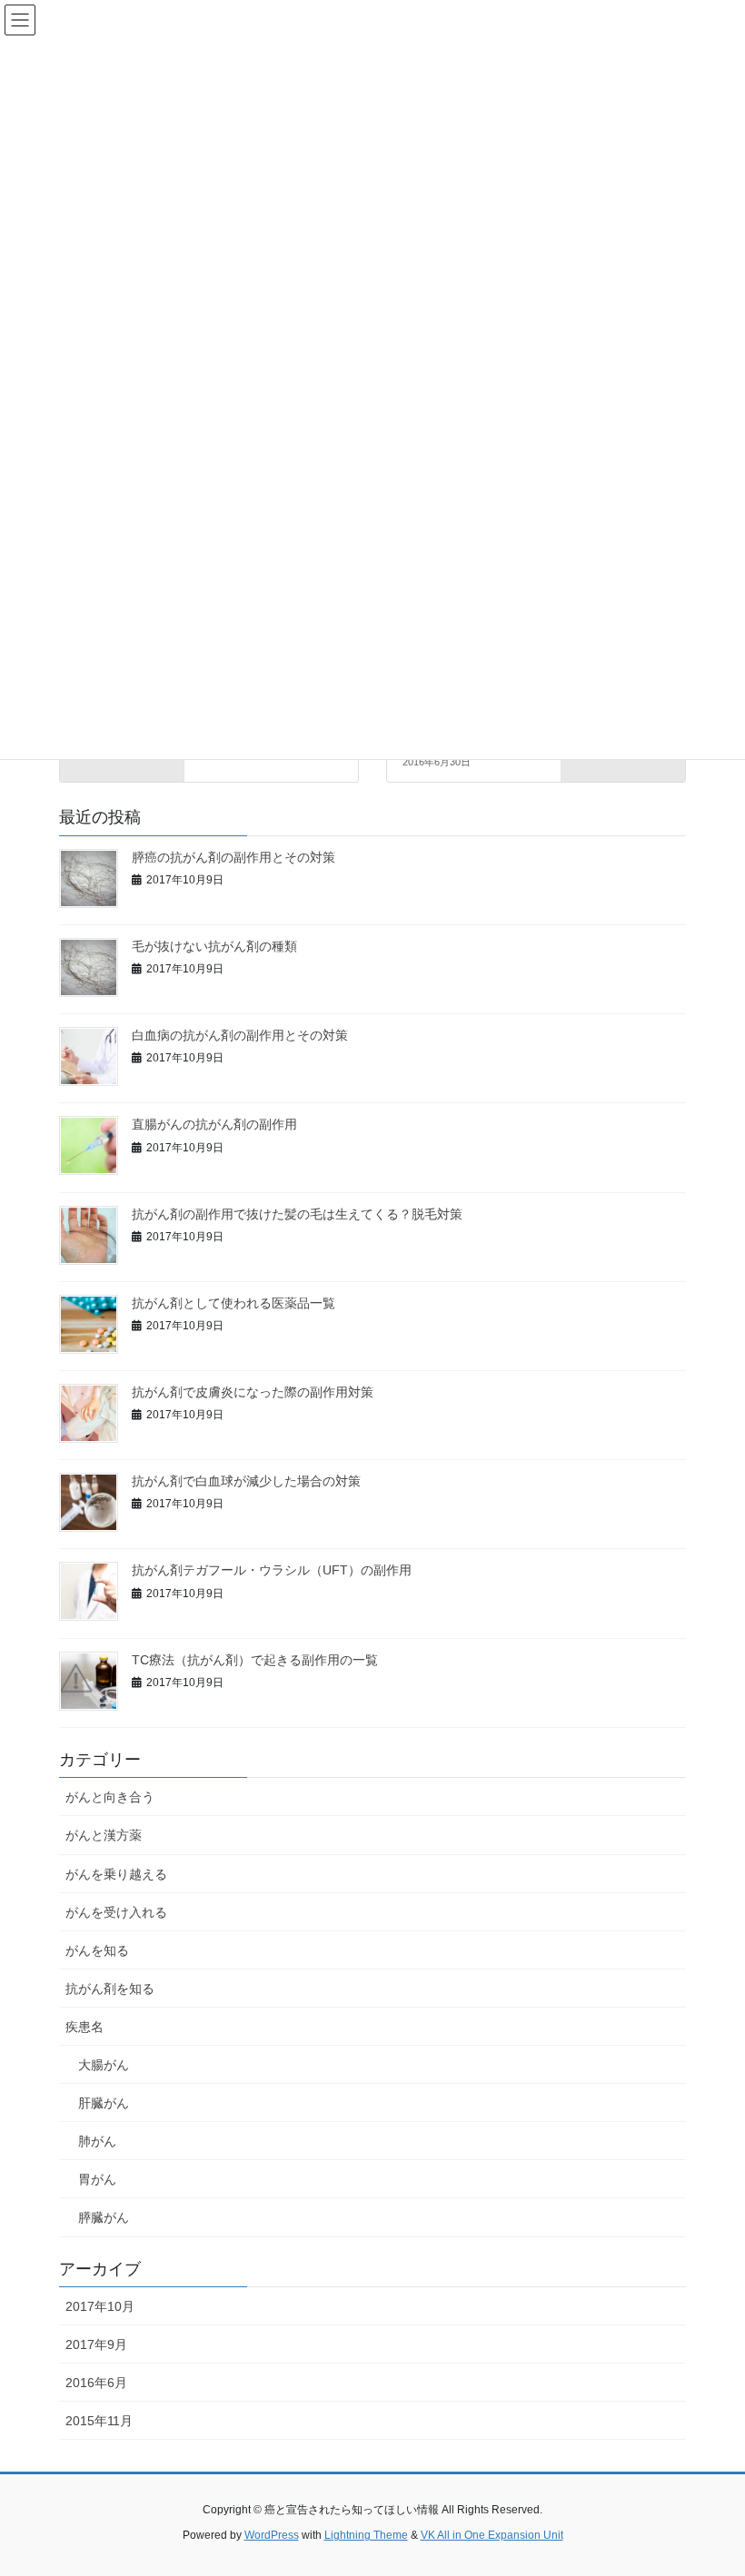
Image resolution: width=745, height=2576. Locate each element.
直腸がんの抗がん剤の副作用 (214, 1124)
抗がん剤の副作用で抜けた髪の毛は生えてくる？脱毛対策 (297, 1214)
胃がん (97, 2179)
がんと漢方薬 (104, 1835)
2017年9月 (96, 2344)
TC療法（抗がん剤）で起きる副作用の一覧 (255, 1660)
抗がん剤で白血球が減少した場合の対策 (246, 1481)
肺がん (97, 2141)
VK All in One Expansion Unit (492, 2535)
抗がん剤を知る (110, 1989)
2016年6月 (96, 2383)
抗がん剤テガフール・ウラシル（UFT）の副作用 (272, 1570)
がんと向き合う (110, 1797)
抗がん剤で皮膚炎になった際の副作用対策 (253, 1392)
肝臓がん (104, 2103)
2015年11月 (99, 2421)
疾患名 (84, 2027)
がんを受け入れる (116, 1912)
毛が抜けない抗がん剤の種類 (214, 946)
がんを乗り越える (116, 1874)
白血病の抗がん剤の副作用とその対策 (240, 1035)
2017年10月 (100, 2306)
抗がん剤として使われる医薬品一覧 (233, 1303)
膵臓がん (104, 2217)
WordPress (272, 2535)
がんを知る (97, 1950)
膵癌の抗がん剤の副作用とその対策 (233, 857)
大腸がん (104, 2065)
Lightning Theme (366, 2535)
